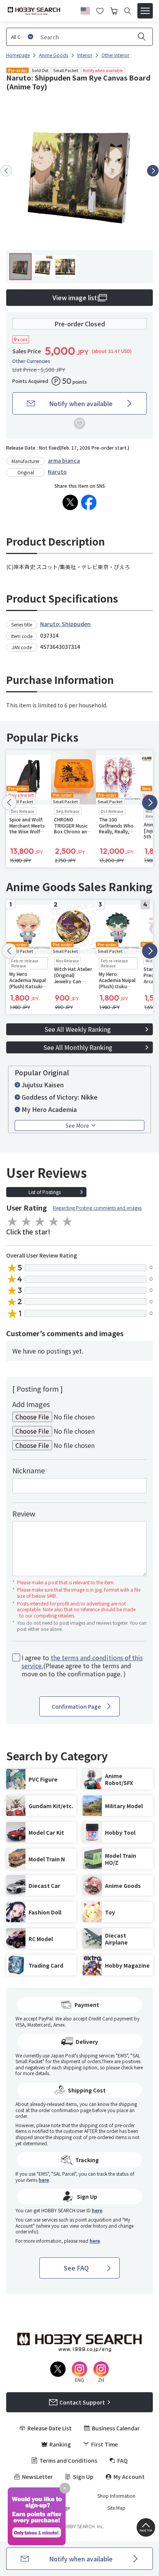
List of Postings (45, 1192)
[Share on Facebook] (89, 502)
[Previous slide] (6, 171)
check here (132, 2067)
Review (24, 1513)
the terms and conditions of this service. (82, 1662)
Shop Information (116, 2496)
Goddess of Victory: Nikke (60, 1097)
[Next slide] (153, 171)
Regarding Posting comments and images (97, 1208)
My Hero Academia (49, 1109)
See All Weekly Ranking (78, 1029)
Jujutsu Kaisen (43, 1085)
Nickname (29, 1470)
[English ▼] (85, 10)
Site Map (116, 2508)
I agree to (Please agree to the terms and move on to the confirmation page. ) (82, 1666)
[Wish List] (100, 10)
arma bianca (64, 460)
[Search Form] (128, 11)
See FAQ (76, 2268)
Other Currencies (31, 361)
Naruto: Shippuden (65, 624)
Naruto (57, 472)
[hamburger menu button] (145, 11)
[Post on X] (70, 502)
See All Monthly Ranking (78, 1047)
